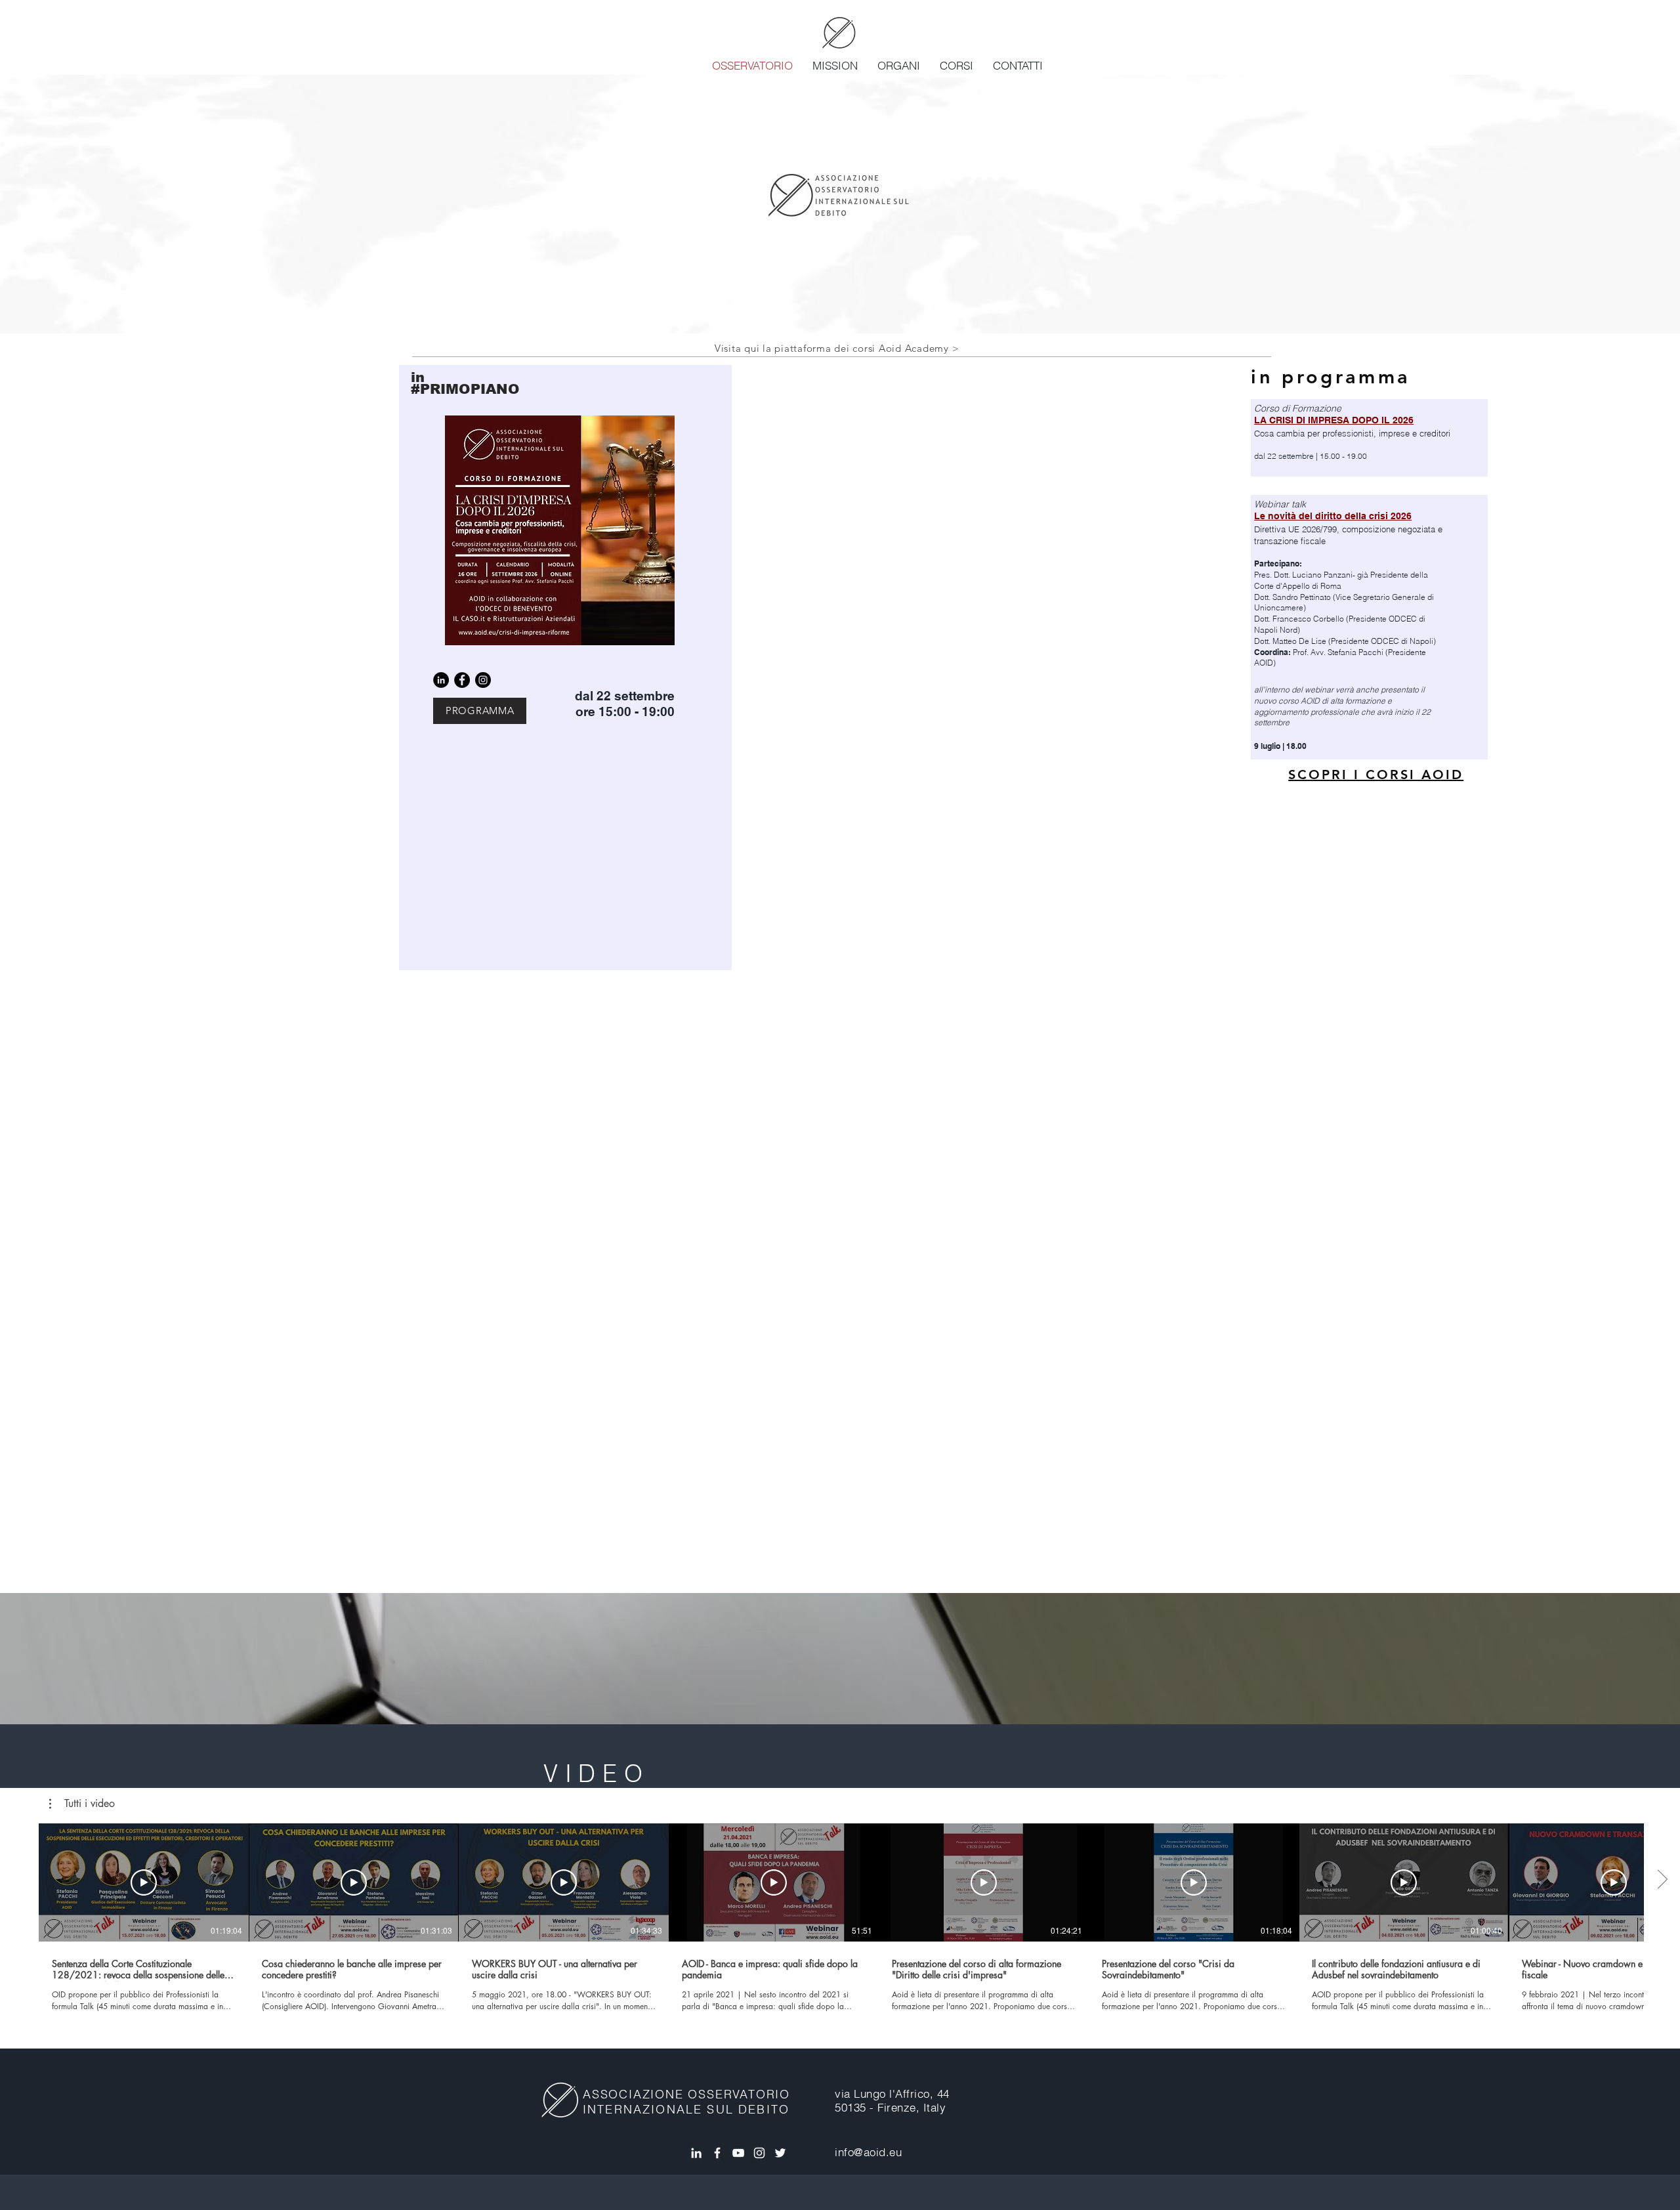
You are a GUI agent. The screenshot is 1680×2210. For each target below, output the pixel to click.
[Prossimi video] (1662, 1880)
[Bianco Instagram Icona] (759, 2153)
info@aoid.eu (868, 2152)
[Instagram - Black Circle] (483, 680)
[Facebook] (462, 680)
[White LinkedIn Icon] (696, 2153)
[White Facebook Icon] (717, 2153)
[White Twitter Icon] (780, 2153)
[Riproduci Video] (144, 1882)
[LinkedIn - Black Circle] (441, 680)
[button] (82, 1804)
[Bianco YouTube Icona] (738, 2153)
